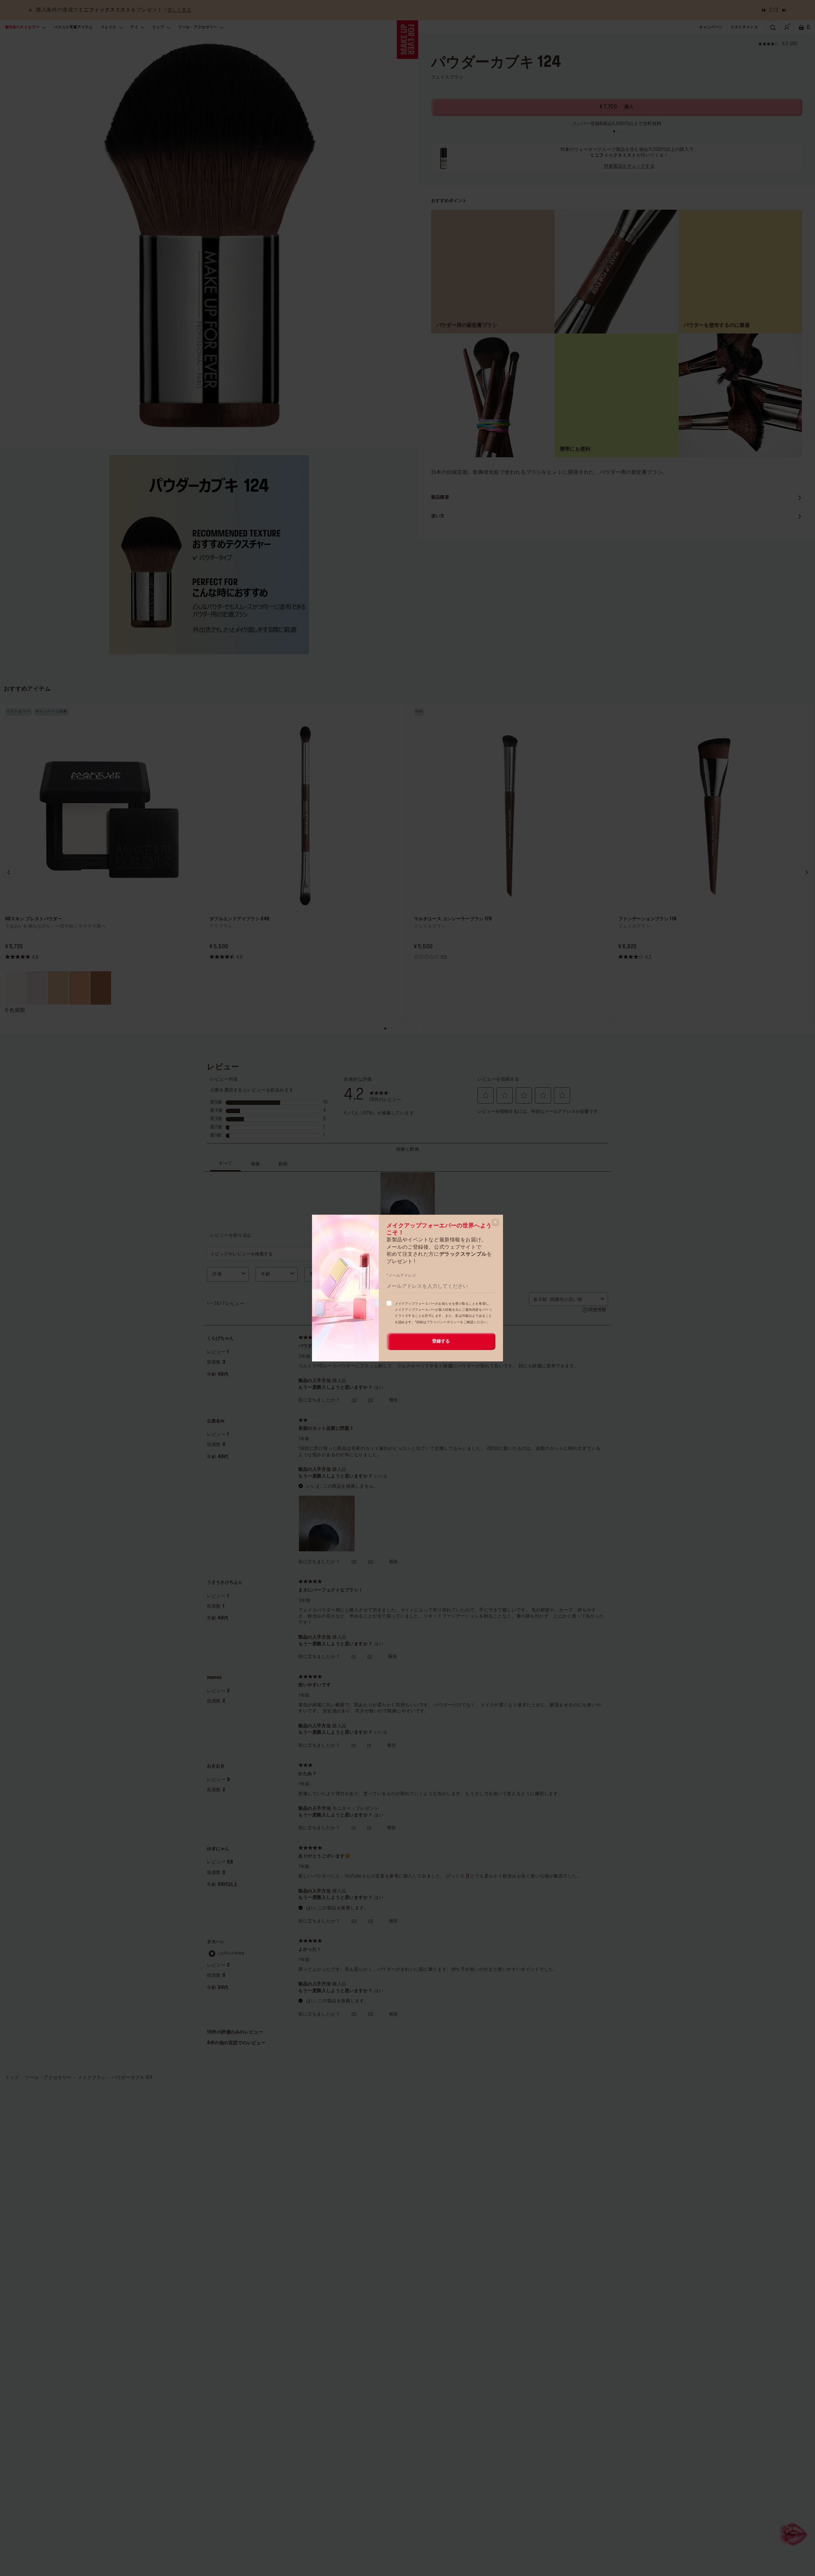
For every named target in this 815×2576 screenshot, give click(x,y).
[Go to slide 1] (614, 131)
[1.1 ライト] (58, 988)
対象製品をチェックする (629, 166)
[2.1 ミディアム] (79, 988)
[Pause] (30, 10)
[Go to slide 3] (620, 131)
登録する (441, 1341)
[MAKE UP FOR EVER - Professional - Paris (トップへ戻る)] (408, 40)
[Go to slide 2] (617, 131)
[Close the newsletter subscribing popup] (495, 1222)
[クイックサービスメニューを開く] (794, 2533)
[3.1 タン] (101, 988)
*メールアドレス (401, 1275)
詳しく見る (179, 10)
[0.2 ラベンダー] (37, 988)
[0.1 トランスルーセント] (15, 988)
